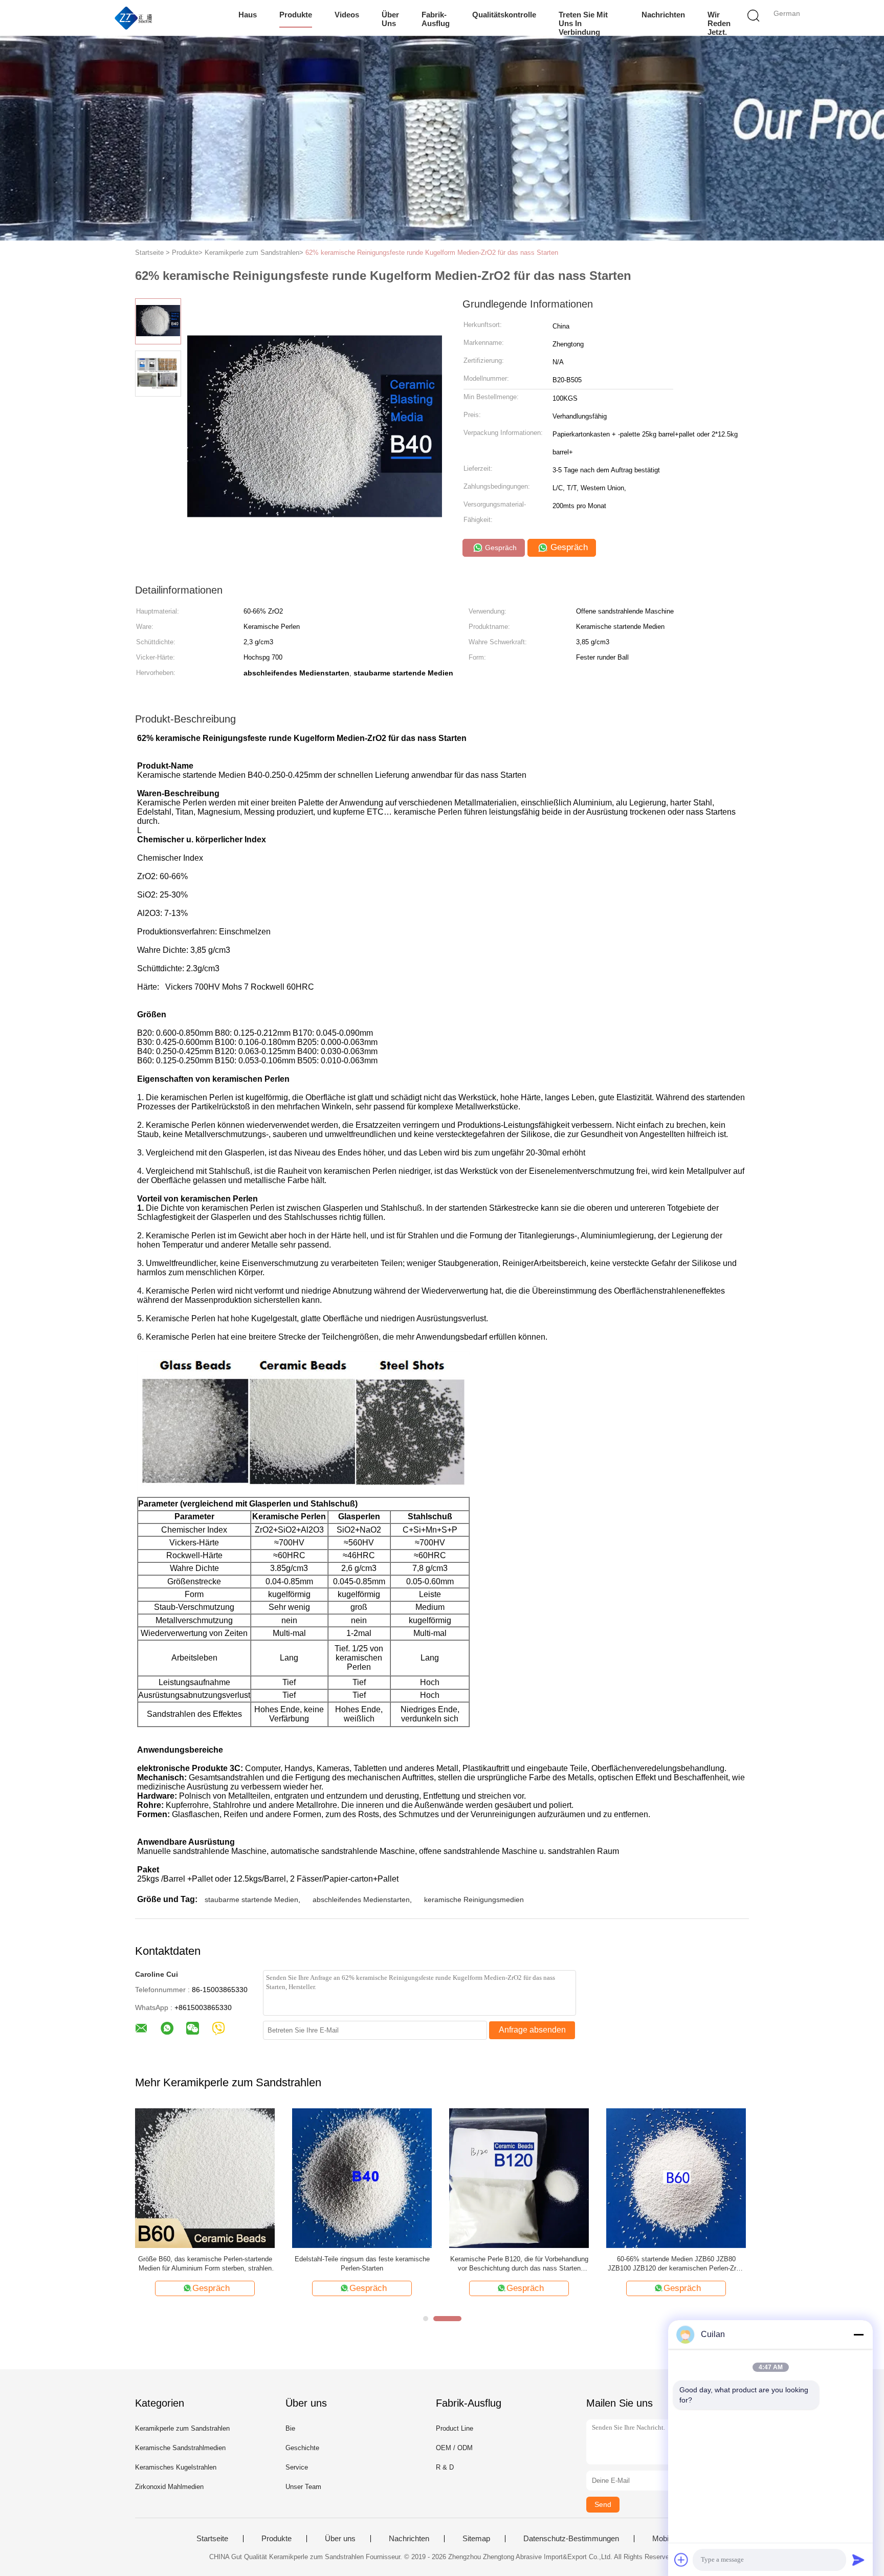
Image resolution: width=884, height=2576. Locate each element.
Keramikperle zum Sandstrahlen (182, 2428)
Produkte (296, 15)
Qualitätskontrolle (504, 15)
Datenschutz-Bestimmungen (571, 2539)
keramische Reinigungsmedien (474, 1900)
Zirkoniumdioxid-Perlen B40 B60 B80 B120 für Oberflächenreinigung (676, 2264)
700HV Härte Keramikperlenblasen (205, 2259)
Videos (347, 15)
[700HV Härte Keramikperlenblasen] (205, 2177)
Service (297, 2467)
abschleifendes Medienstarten (361, 1900)
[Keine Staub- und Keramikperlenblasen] (362, 2177)
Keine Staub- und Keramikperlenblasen (362, 2259)
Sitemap (476, 2539)
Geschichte (302, 2448)
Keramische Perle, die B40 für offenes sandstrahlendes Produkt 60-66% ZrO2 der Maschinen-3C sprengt (519, 2264)
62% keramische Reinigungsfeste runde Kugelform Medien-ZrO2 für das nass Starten (432, 253)
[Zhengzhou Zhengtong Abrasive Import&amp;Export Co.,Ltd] (134, 18)
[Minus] (858, 2334)
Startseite (212, 2539)
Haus (248, 15)
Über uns (390, 19)
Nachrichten (663, 15)
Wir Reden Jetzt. (719, 23)
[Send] (858, 2560)
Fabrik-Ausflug (436, 19)
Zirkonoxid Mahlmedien (169, 2487)
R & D (445, 2467)
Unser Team (303, 2487)
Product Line (455, 2428)
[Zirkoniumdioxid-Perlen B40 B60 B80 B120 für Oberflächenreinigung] (676, 2177)
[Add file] (681, 2560)
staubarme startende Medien (251, 1900)
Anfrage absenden (532, 2030)
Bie (290, 2428)
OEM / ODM (454, 2448)
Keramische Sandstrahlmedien (180, 2448)
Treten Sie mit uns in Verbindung (583, 23)
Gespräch (500, 548)
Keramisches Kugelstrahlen (176, 2467)
